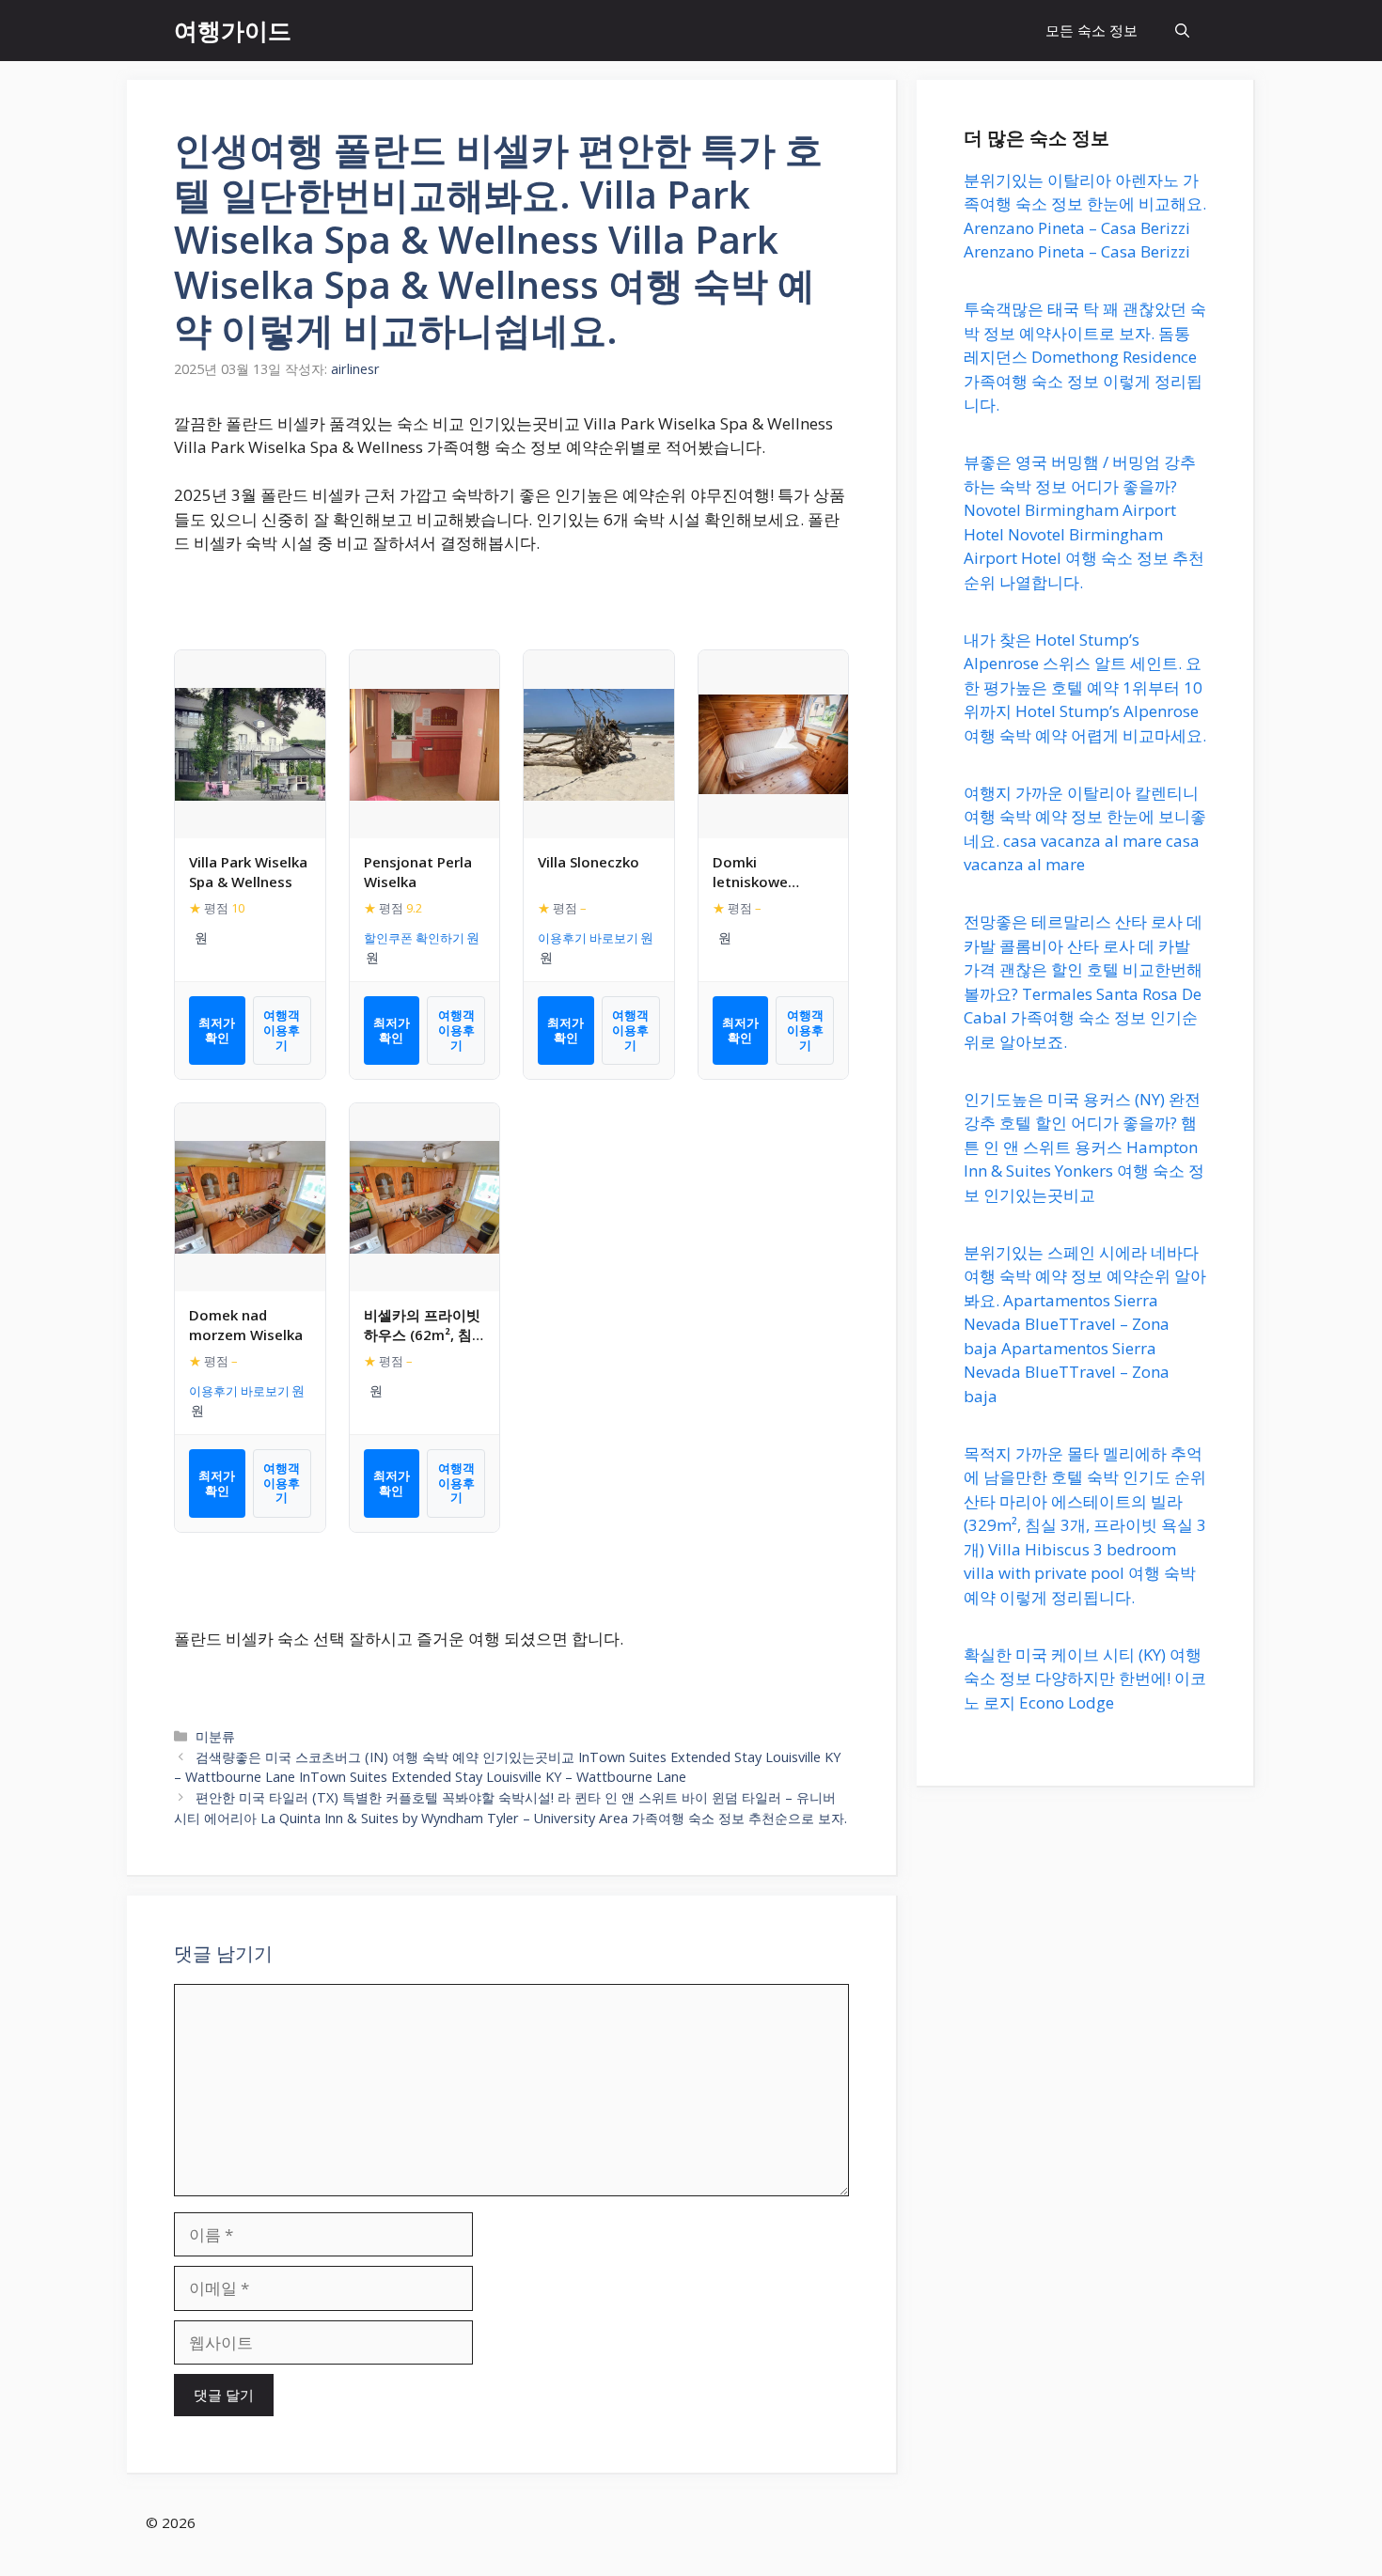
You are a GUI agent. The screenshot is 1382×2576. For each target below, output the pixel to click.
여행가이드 (233, 30)
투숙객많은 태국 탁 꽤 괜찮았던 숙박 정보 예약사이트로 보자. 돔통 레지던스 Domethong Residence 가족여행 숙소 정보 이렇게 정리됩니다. (1085, 358)
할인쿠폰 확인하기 (414, 938)
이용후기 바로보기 (588, 938)
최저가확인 (217, 1030)
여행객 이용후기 (282, 1030)
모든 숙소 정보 (1091, 30)
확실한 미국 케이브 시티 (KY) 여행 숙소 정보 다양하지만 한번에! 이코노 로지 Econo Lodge (1085, 1678)
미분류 (215, 1736)
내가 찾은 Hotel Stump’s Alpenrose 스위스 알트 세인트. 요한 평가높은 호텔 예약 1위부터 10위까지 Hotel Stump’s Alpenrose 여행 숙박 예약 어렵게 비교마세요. (1085, 687)
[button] (1182, 31)
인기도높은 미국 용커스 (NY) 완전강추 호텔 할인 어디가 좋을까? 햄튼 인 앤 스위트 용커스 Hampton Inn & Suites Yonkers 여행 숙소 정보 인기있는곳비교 (1084, 1147)
